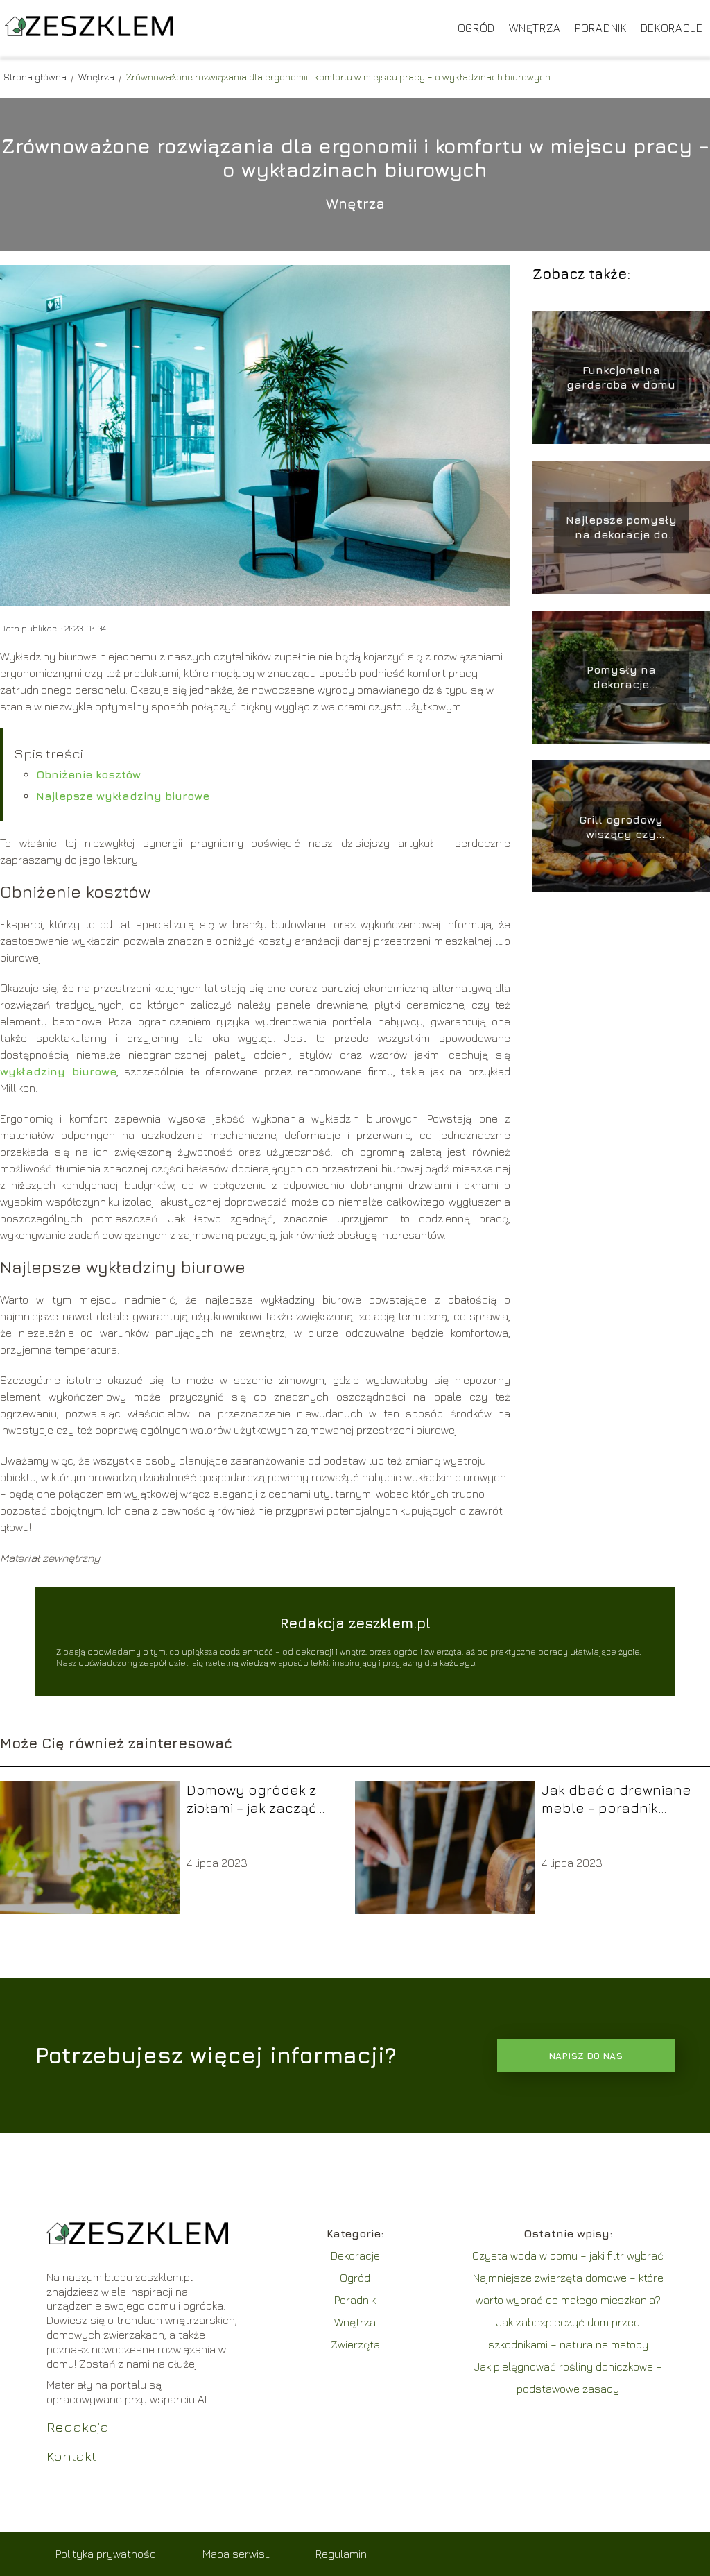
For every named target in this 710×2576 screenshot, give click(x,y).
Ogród (477, 28)
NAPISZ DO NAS (586, 2056)
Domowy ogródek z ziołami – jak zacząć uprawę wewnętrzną (254, 1799)
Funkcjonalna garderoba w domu (621, 377)
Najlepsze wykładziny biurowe (123, 796)
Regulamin (341, 2554)
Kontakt (71, 2456)
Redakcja (78, 2426)
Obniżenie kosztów (88, 774)
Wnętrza (535, 28)
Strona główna (36, 77)
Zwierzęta (355, 2344)
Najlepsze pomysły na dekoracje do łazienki (621, 528)
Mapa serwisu (237, 2554)
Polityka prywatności (107, 2554)
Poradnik (601, 28)
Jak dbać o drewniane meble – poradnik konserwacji (616, 1799)
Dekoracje (672, 28)
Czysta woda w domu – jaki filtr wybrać (568, 2255)
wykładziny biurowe (58, 1071)
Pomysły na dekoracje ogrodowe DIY (621, 677)
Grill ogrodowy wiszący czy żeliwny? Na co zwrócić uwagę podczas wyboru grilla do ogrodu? (621, 827)
